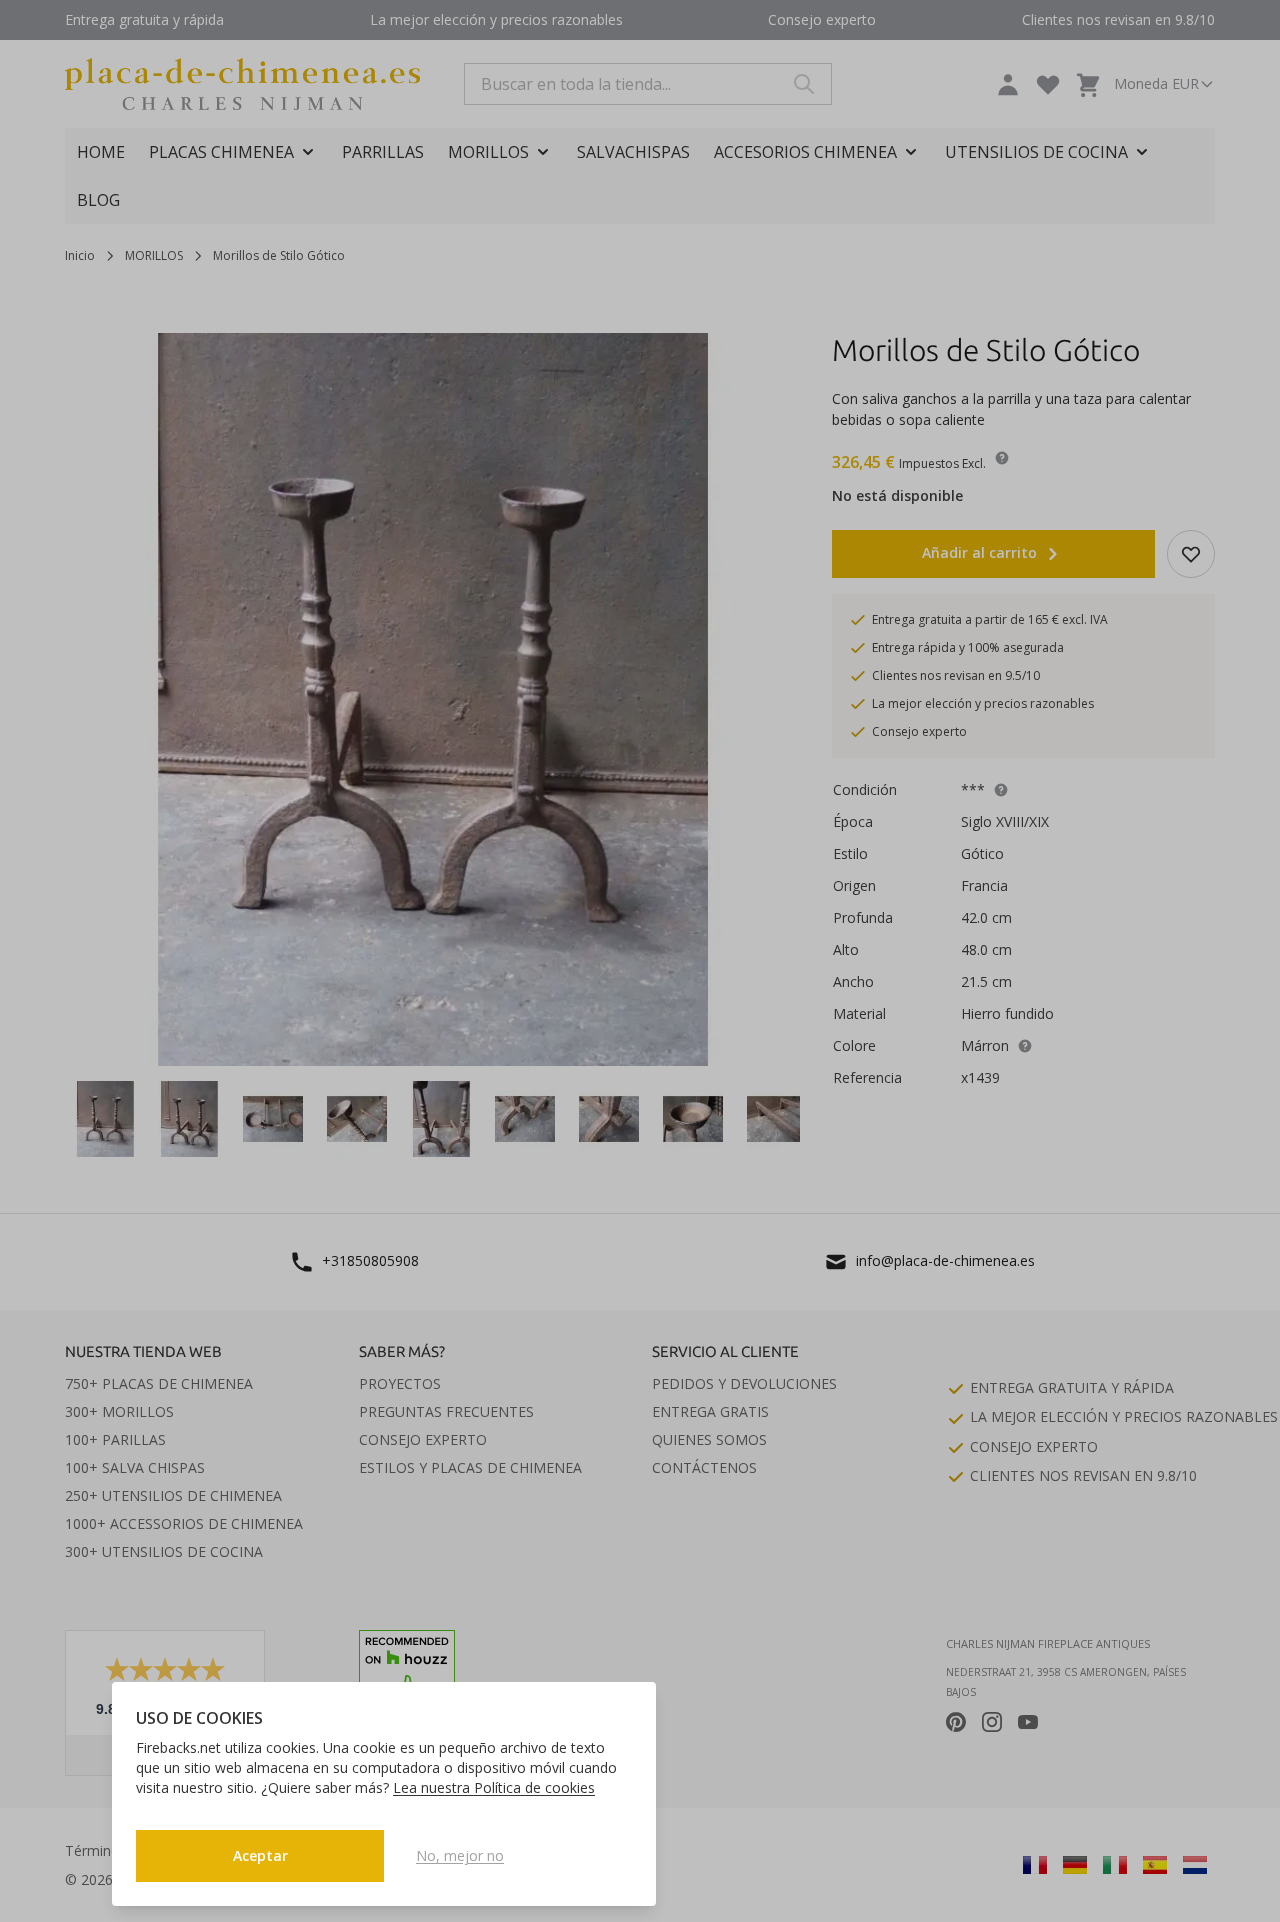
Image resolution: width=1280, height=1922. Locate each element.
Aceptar (260, 1855)
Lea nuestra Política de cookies (494, 1787)
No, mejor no (460, 1855)
